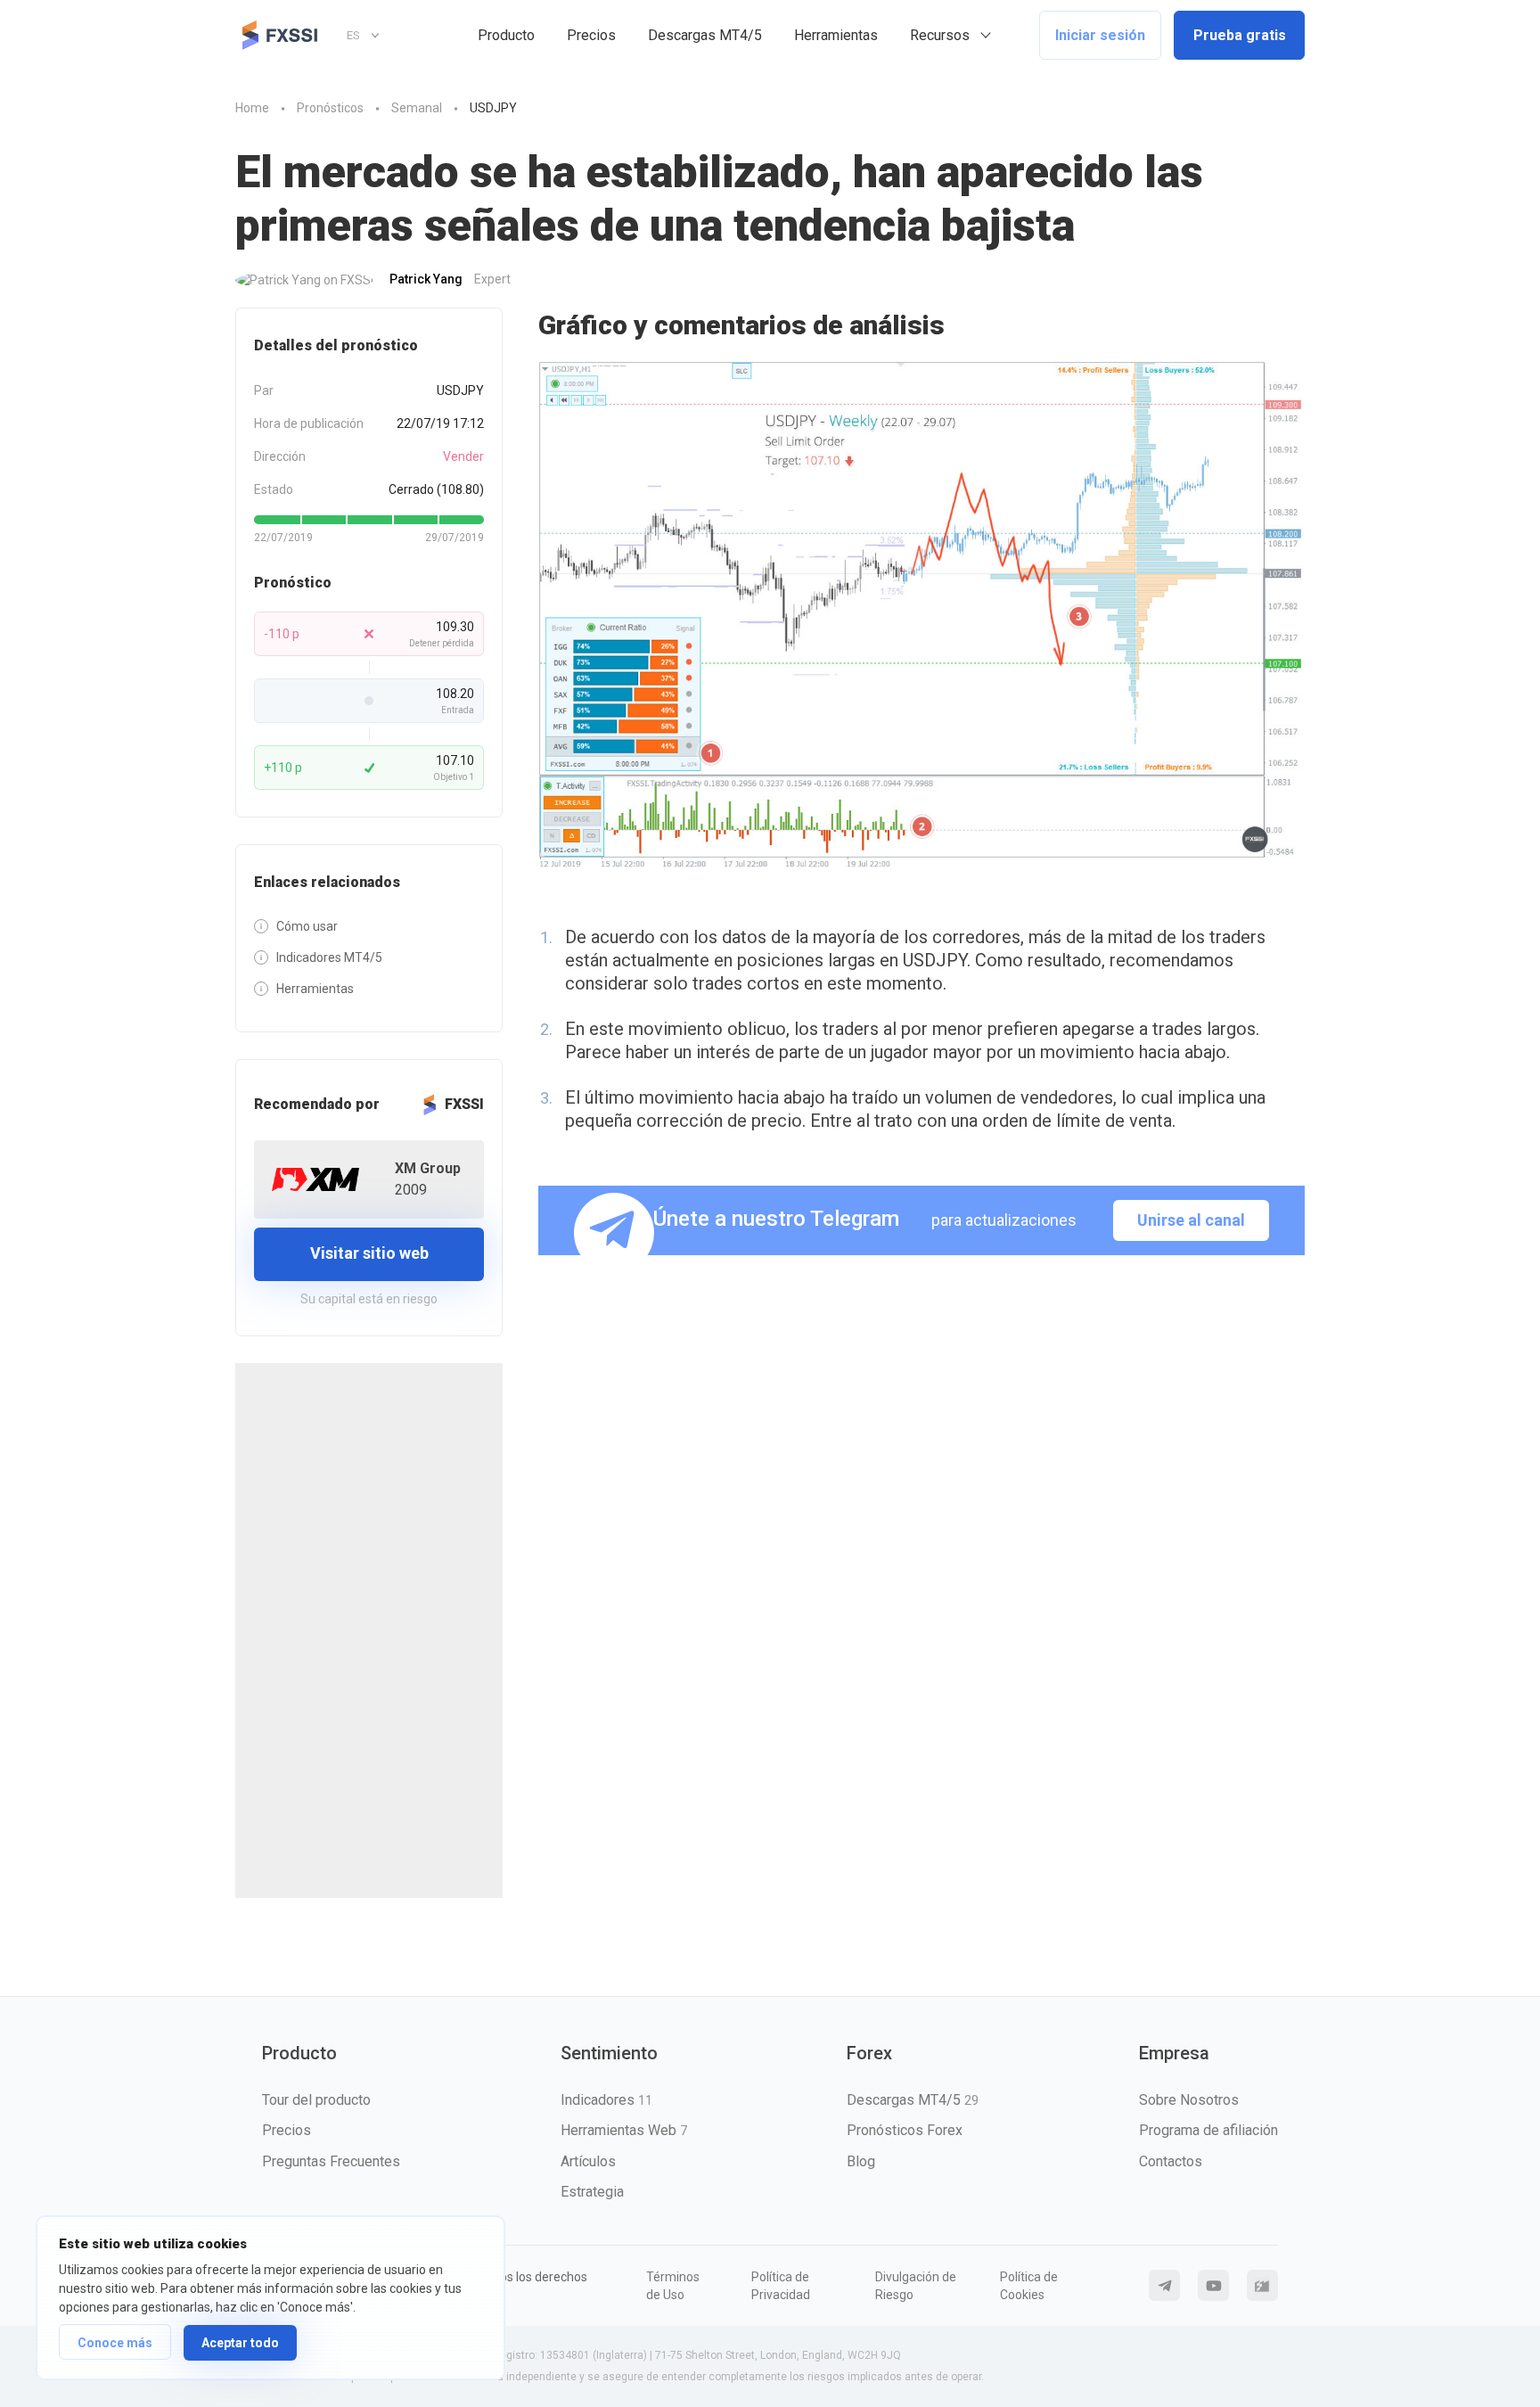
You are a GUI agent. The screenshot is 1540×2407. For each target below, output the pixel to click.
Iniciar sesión (1100, 35)
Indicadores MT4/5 (329, 957)
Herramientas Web (624, 2130)
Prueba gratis (1240, 35)
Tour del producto (316, 2100)
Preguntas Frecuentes (331, 2161)
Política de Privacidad (781, 2286)
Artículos (588, 2161)
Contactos (1171, 2161)
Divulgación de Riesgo (916, 2286)
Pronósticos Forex (905, 2130)
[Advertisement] (369, 1631)
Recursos (940, 35)
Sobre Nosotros (1189, 2100)
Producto (506, 35)
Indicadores (606, 2100)
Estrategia (592, 2192)
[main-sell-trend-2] (922, 616)
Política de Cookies (1029, 2286)
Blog (861, 2161)
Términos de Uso (673, 2286)
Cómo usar (307, 926)
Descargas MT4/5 (705, 35)
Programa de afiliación (1208, 2130)
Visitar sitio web (369, 1253)
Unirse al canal (1191, 1220)
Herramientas (836, 35)
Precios (591, 35)
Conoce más (115, 2343)
